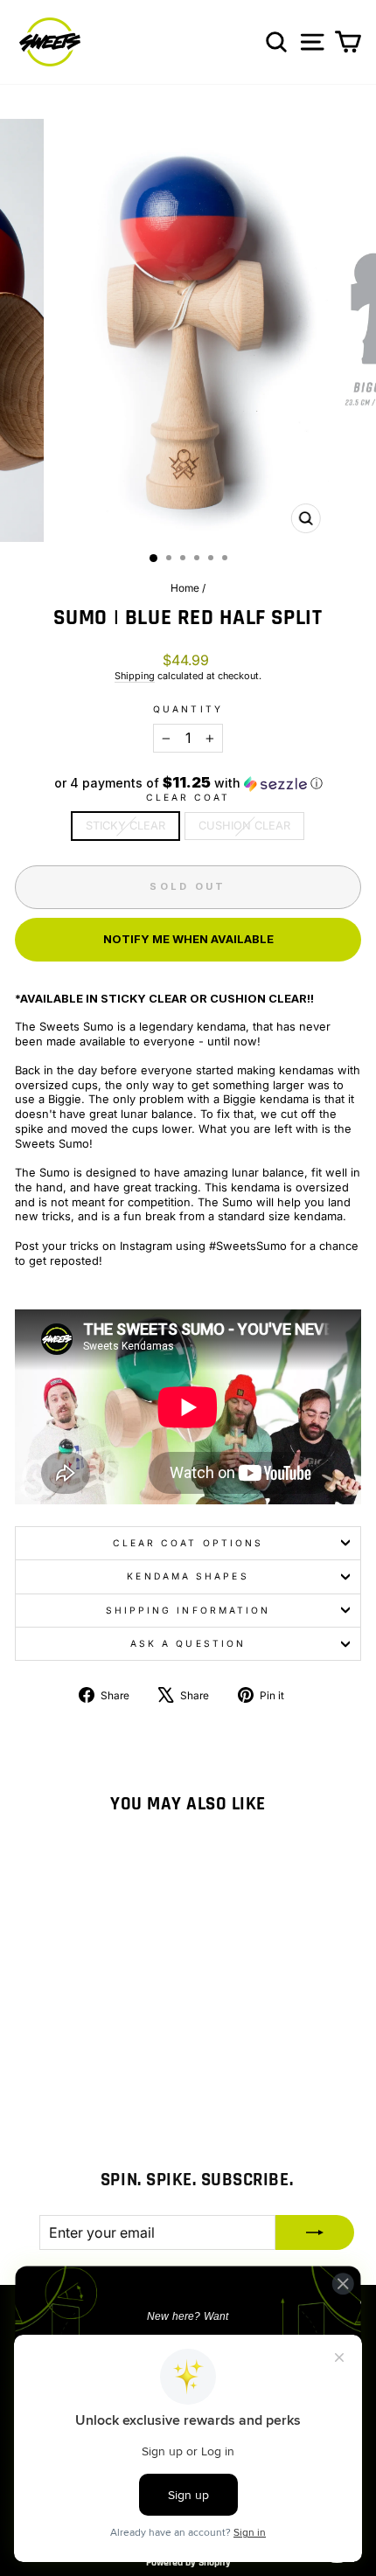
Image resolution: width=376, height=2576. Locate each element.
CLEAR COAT (188, 797)
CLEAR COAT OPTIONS (188, 1543)
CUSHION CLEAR (244, 826)
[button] (188, 783)
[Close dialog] (343, 2283)
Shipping (135, 676)
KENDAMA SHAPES (188, 1576)
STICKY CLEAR (125, 826)
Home (185, 588)
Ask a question (188, 1643)
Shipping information (188, 1610)
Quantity (188, 709)
